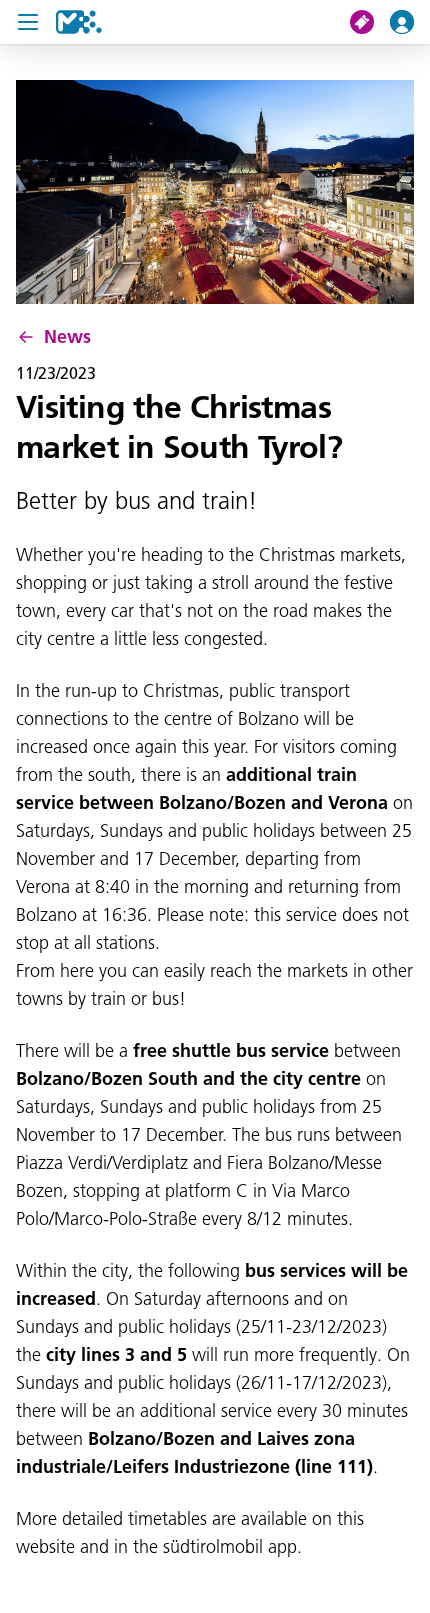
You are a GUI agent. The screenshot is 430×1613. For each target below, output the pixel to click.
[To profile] (410, 22)
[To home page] (79, 22)
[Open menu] (28, 22)
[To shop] (370, 22)
